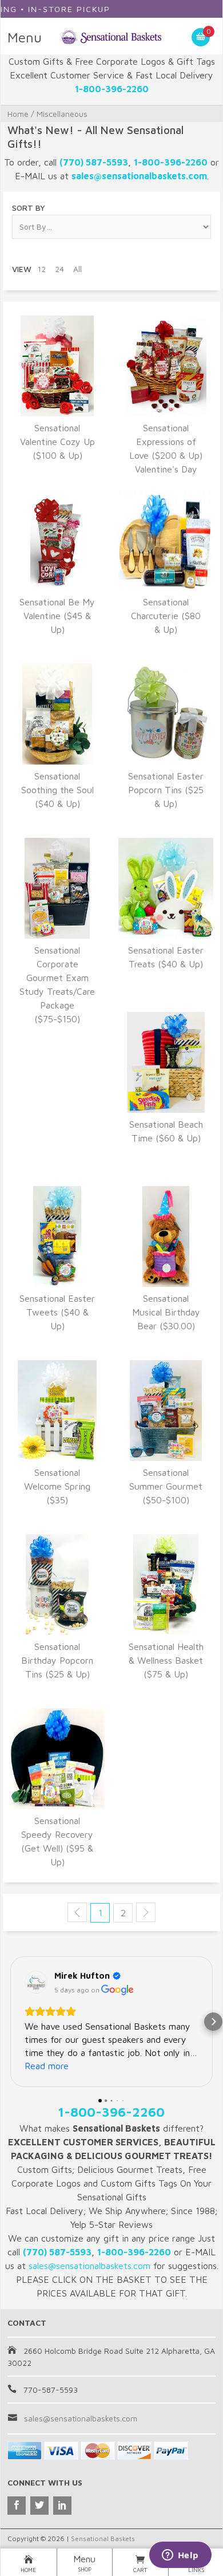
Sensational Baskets (103, 2538)
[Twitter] (39, 2506)
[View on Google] (36, 1982)
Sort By (29, 208)
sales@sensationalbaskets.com (81, 2418)
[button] (10, 2022)
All (77, 269)
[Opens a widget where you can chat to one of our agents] (180, 2556)
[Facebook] (17, 2506)
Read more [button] (47, 2066)
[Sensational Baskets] (112, 36)
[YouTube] (62, 2506)
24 (59, 269)
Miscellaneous (62, 114)
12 (41, 269)
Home (18, 114)
